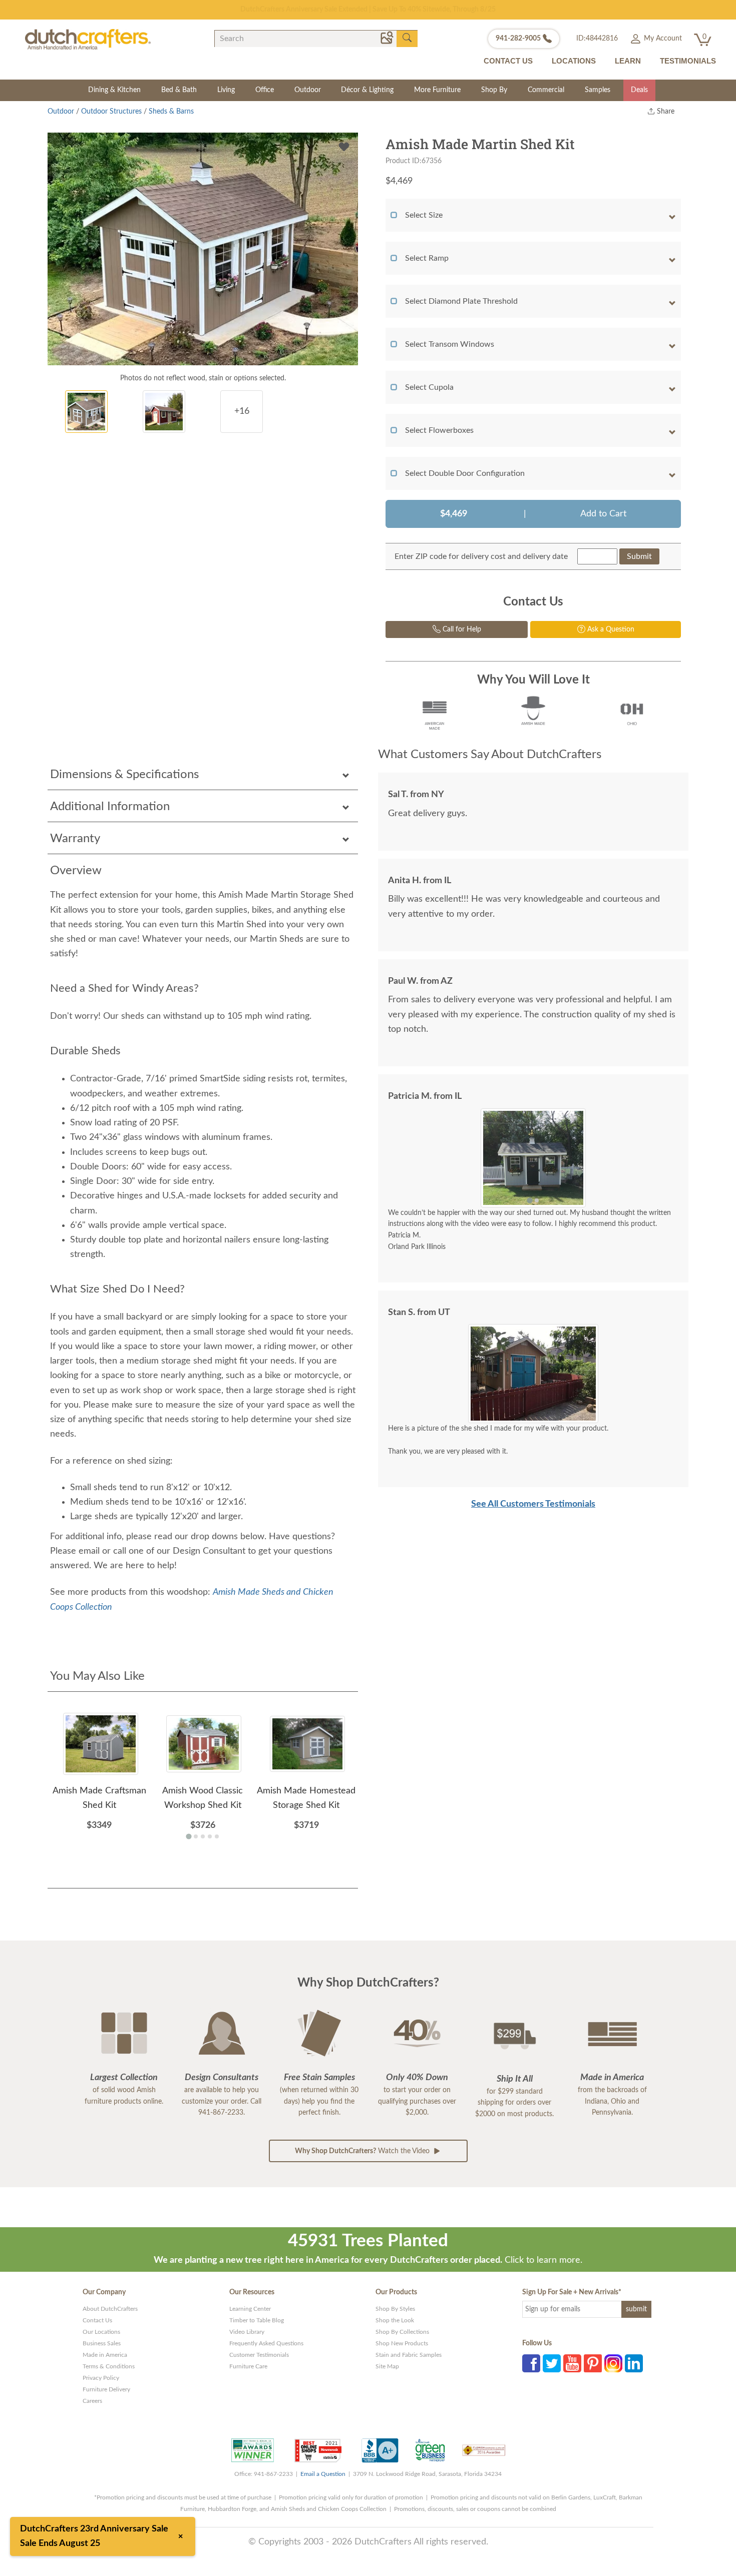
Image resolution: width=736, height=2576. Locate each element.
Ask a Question (610, 629)
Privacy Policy (101, 2378)
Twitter (552, 2363)
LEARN (628, 61)
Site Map (387, 2366)
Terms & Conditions (109, 2366)
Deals (639, 90)
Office (265, 90)
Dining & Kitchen (114, 90)
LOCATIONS (574, 61)
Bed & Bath (179, 90)
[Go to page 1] (189, 1836)
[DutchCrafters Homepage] (88, 39)
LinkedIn (634, 2363)
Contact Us (97, 2320)
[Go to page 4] (210, 1836)
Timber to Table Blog (257, 2320)
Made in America (105, 2355)
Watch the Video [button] (363, 2151)
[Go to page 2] (196, 1836)
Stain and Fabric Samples (409, 2355)
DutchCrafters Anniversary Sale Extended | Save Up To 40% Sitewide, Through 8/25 (368, 10)
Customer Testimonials (259, 2355)
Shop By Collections (402, 2332)
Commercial (546, 90)
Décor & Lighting (367, 90)
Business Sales (102, 2343)
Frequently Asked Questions (266, 2343)
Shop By (494, 90)
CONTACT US (508, 61)
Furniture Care (248, 2366)
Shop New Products (402, 2343)
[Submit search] (407, 38)
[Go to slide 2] (537, 1200)
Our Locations (101, 2332)
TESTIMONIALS (688, 61)
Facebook (531, 2363)
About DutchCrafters (110, 2309)
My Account (662, 39)
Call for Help (461, 629)
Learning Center (250, 2309)
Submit (639, 556)
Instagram (613, 2363)
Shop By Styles (395, 2309)
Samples (598, 90)
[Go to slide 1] (529, 1200)
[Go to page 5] (217, 1836)
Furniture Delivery (106, 2389)
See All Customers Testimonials (533, 1504)
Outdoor (308, 90)
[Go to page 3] (203, 1836)
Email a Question (323, 2474)
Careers (92, 2401)
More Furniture (437, 90)
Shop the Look (395, 2320)
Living (226, 90)
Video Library (247, 2332)
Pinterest (593, 2363)
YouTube (572, 2363)
